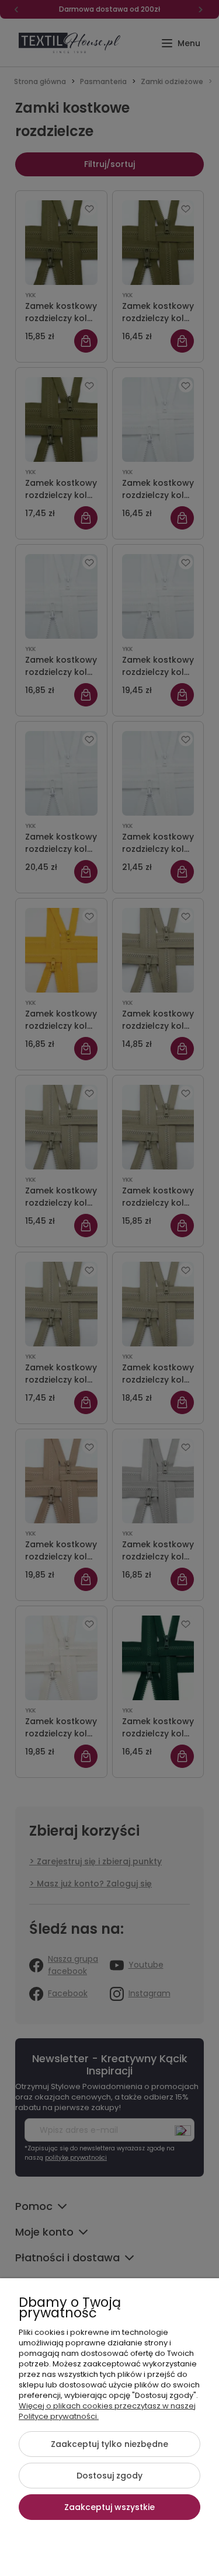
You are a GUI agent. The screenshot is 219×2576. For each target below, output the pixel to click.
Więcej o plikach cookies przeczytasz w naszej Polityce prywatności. (107, 2411)
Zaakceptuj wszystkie (109, 2507)
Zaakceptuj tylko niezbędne (109, 2444)
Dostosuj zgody (109, 2476)
